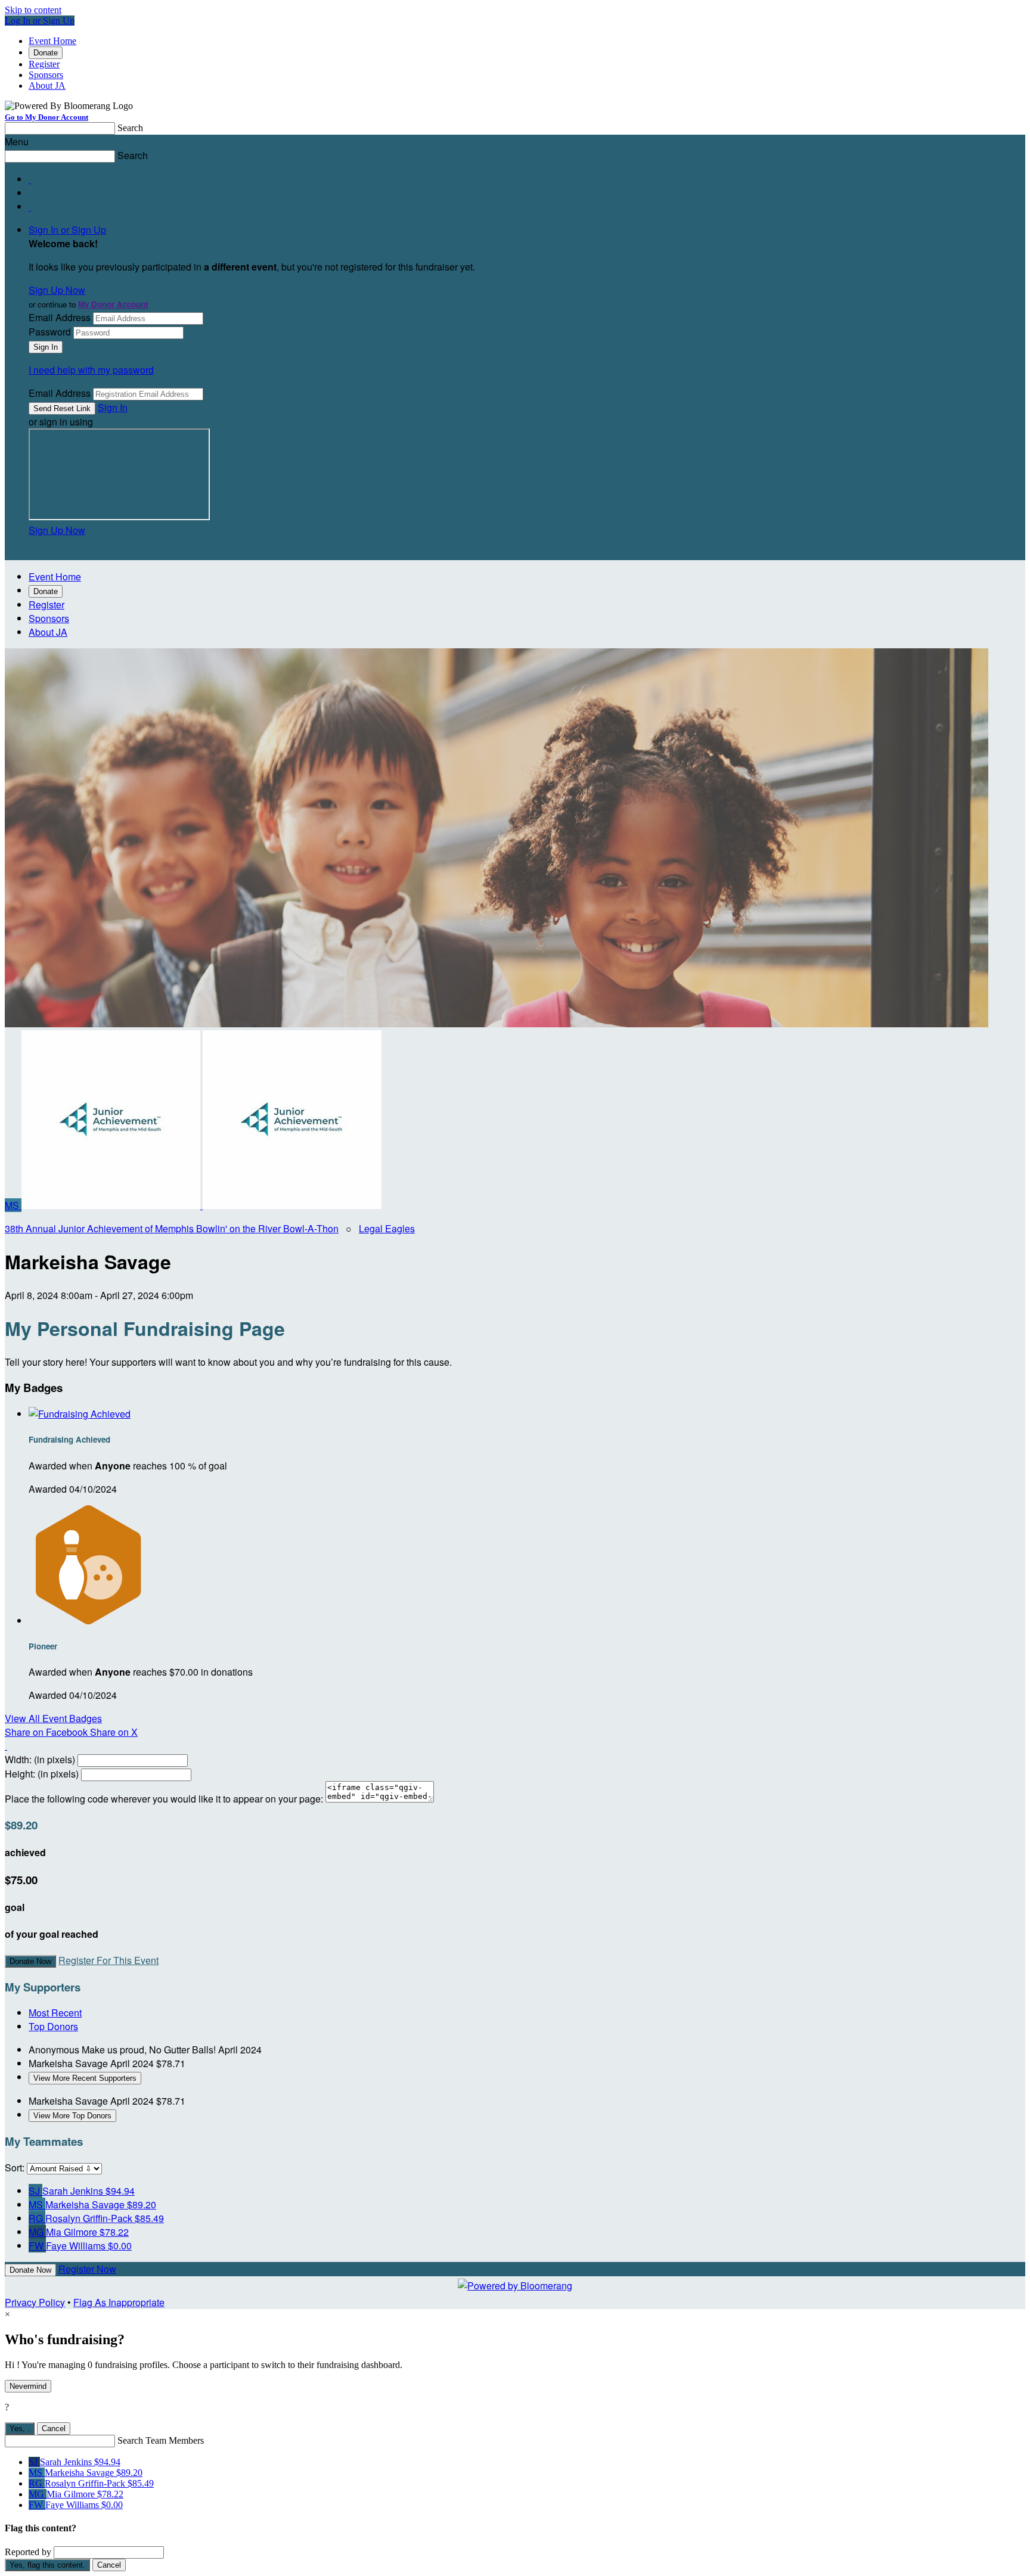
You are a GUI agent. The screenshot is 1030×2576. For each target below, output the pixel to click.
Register (44, 64)
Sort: (15, 2168)
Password (50, 332)
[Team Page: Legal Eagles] (112, 1205)
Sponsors (46, 75)
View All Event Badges (53, 1718)
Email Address (60, 317)
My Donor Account (113, 304)
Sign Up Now (57, 290)
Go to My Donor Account (46, 117)
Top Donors (53, 2026)
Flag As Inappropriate (119, 2302)
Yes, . (20, 2429)
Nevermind (28, 2386)
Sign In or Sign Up (67, 230)
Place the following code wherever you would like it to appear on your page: (164, 1799)
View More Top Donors (72, 2116)
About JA (47, 86)
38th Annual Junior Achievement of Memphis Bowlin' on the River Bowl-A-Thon (172, 1228)
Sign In (113, 407)
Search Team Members (161, 2440)
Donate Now (30, 1961)
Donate (46, 53)
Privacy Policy (35, 2302)
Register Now (87, 2269)
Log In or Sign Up (40, 21)
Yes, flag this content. (47, 2565)
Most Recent (55, 2013)
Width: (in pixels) (40, 1759)
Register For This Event (108, 1960)
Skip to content (33, 10)
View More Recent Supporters (85, 2078)
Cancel (54, 2429)
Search (130, 128)
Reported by (28, 2552)
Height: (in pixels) (42, 1774)
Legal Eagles (387, 1228)
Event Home (52, 41)
